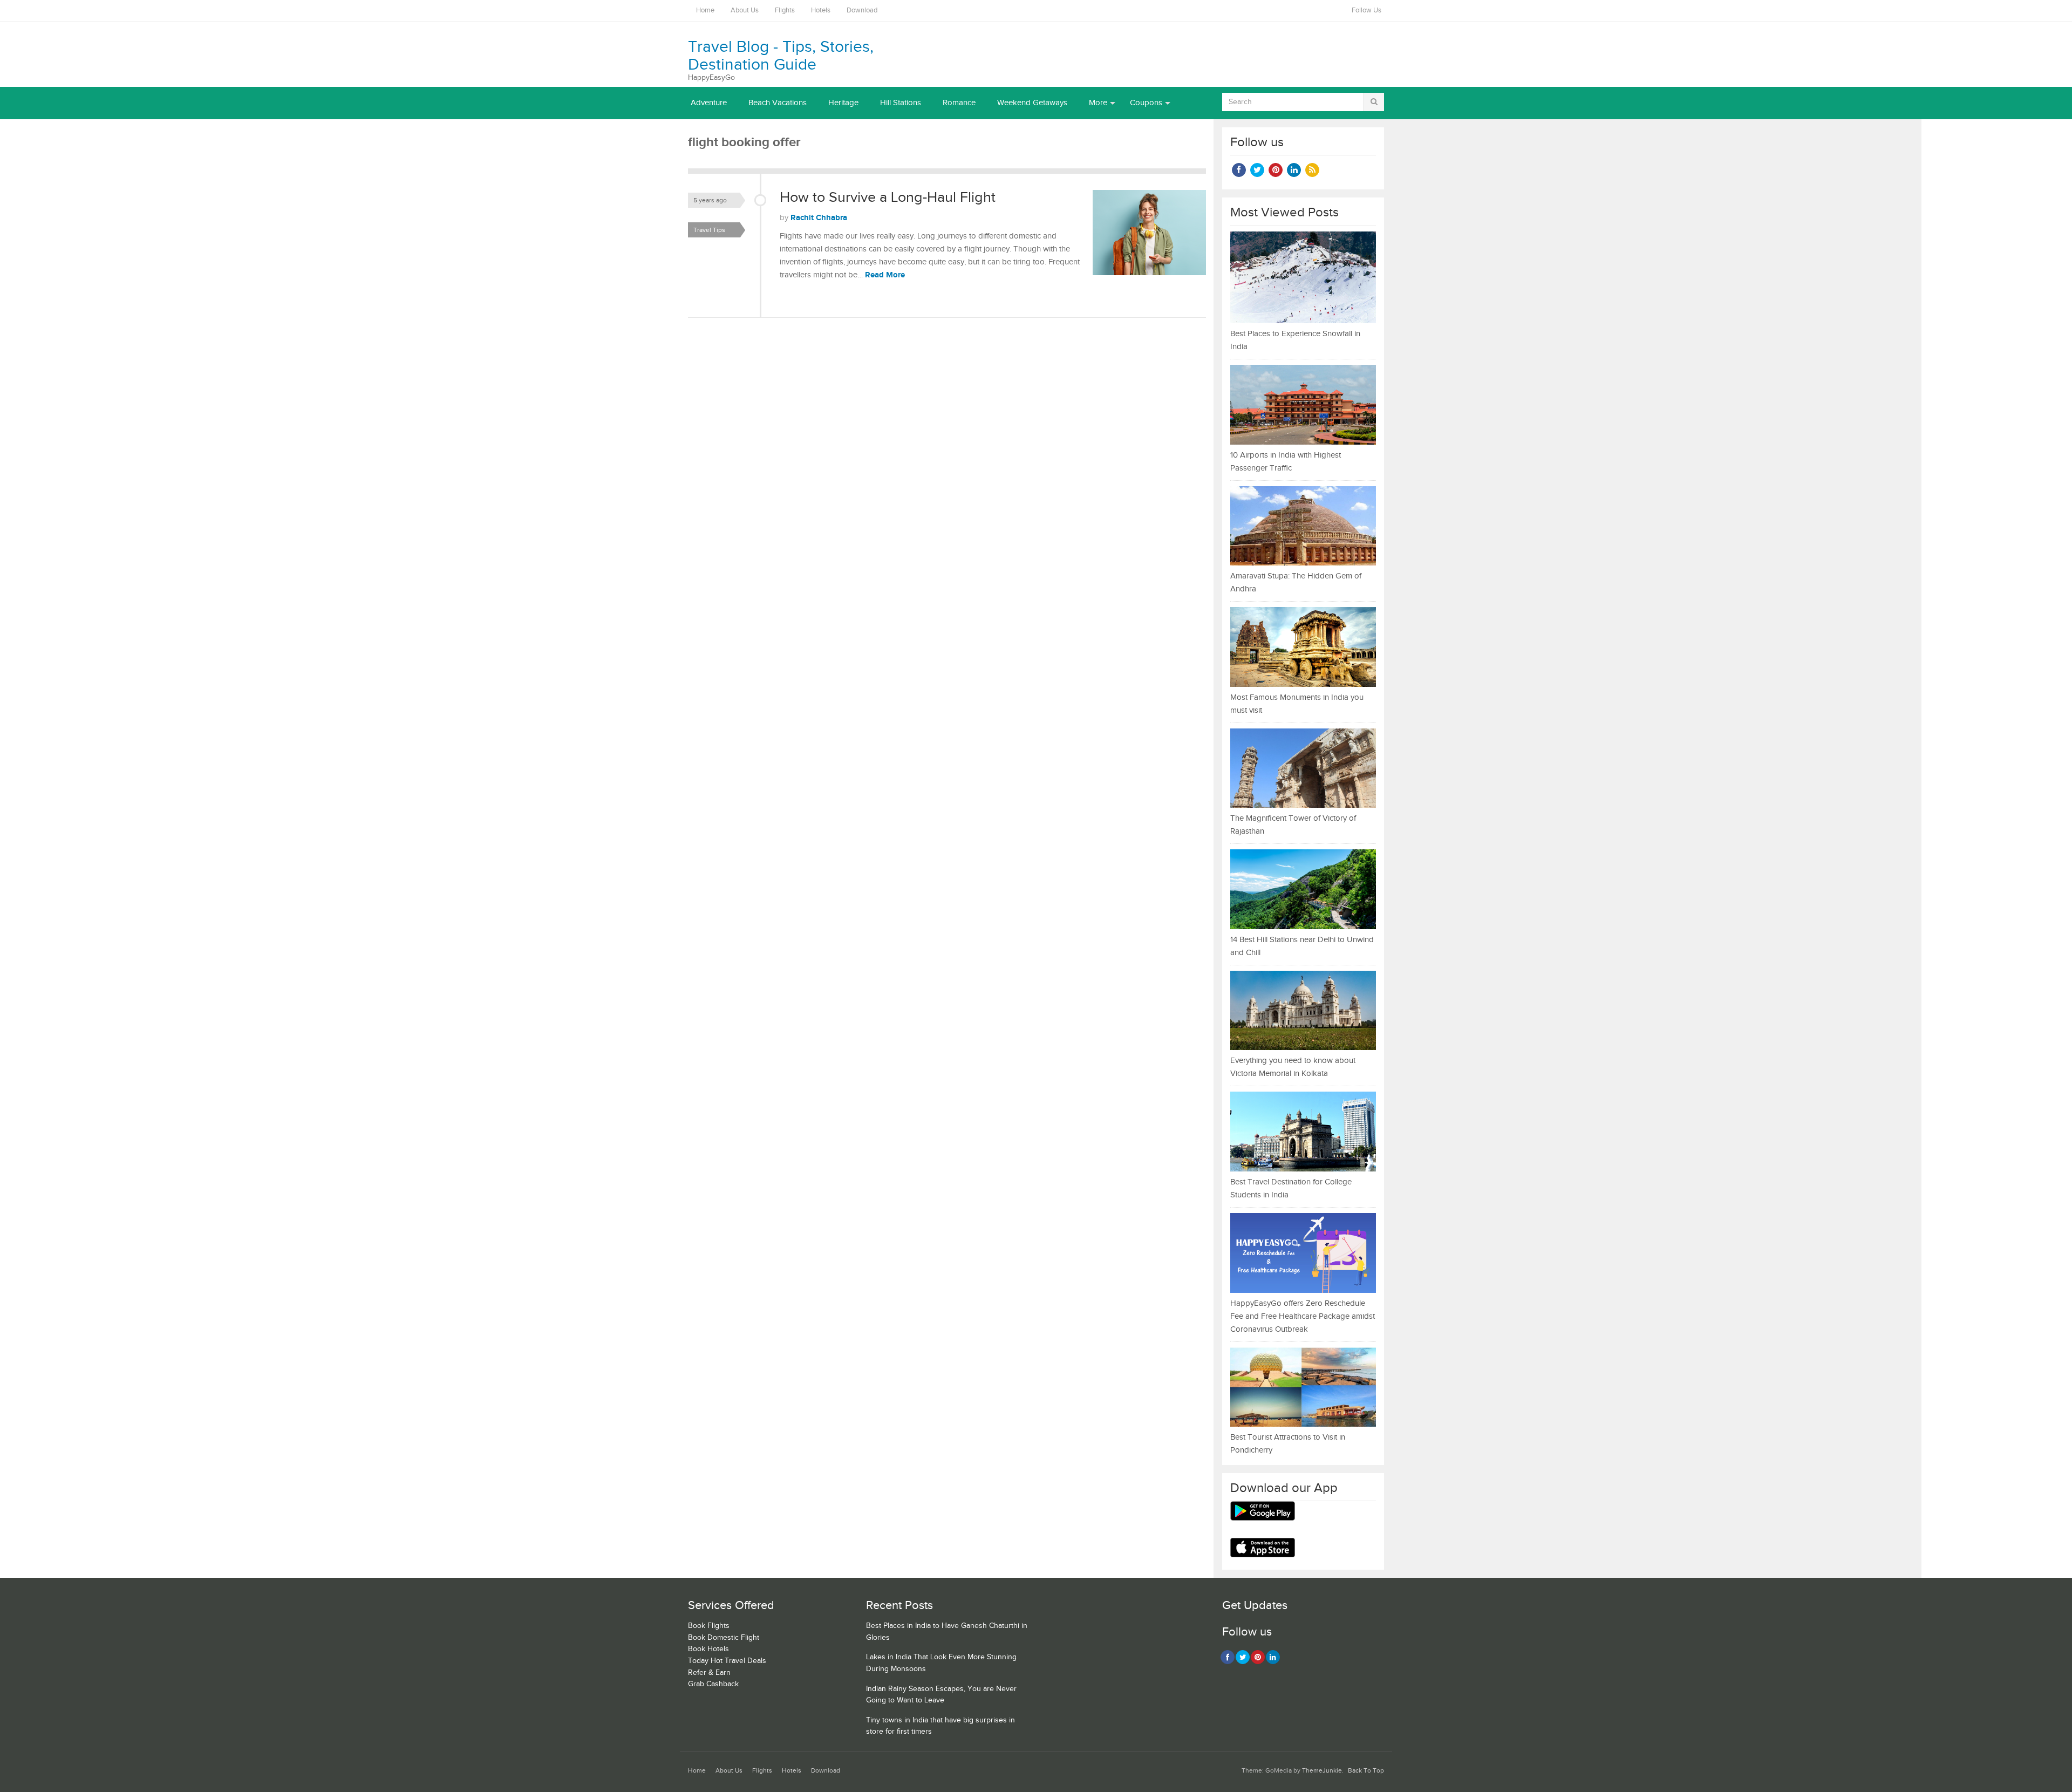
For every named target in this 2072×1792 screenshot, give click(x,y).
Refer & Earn (709, 1673)
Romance (959, 103)
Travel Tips (709, 230)
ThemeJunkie (1322, 1771)
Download (862, 11)
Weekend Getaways (1032, 103)
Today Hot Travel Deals (727, 1661)
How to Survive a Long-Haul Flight (888, 197)
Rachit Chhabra (819, 218)
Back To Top (1366, 1771)
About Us (745, 11)
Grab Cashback (713, 1684)
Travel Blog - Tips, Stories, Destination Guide (781, 56)
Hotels (821, 11)
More (1098, 103)
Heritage (843, 103)
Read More (885, 275)
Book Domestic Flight (724, 1638)
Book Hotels (708, 1649)
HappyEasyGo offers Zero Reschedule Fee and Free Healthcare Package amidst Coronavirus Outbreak (1303, 1316)
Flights (785, 11)
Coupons (1146, 103)
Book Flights (709, 1626)
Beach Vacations (778, 103)
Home (705, 11)
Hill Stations (901, 103)
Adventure (709, 103)
